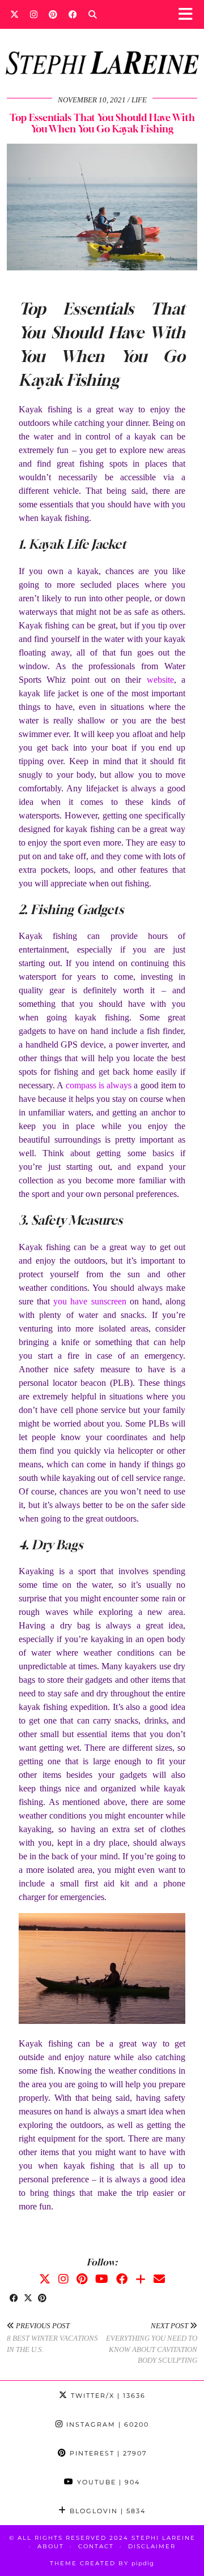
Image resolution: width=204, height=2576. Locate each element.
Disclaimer (152, 2546)
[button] (189, 14)
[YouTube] (102, 2279)
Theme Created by (102, 2563)
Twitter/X (107, 2396)
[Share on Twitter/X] (28, 2299)
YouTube (107, 2482)
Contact (96, 2546)
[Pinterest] (53, 14)
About (51, 2546)
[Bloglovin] (141, 2279)
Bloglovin (106, 2511)
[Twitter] (14, 14)
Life (139, 100)
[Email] (159, 2279)
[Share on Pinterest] (42, 2299)
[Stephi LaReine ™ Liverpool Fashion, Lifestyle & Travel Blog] (102, 48)
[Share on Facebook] (14, 2299)
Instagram (106, 2424)
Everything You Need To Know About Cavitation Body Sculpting (152, 2343)
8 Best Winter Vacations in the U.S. (52, 2338)
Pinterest (107, 2453)
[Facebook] (73, 14)
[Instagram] (34, 14)
